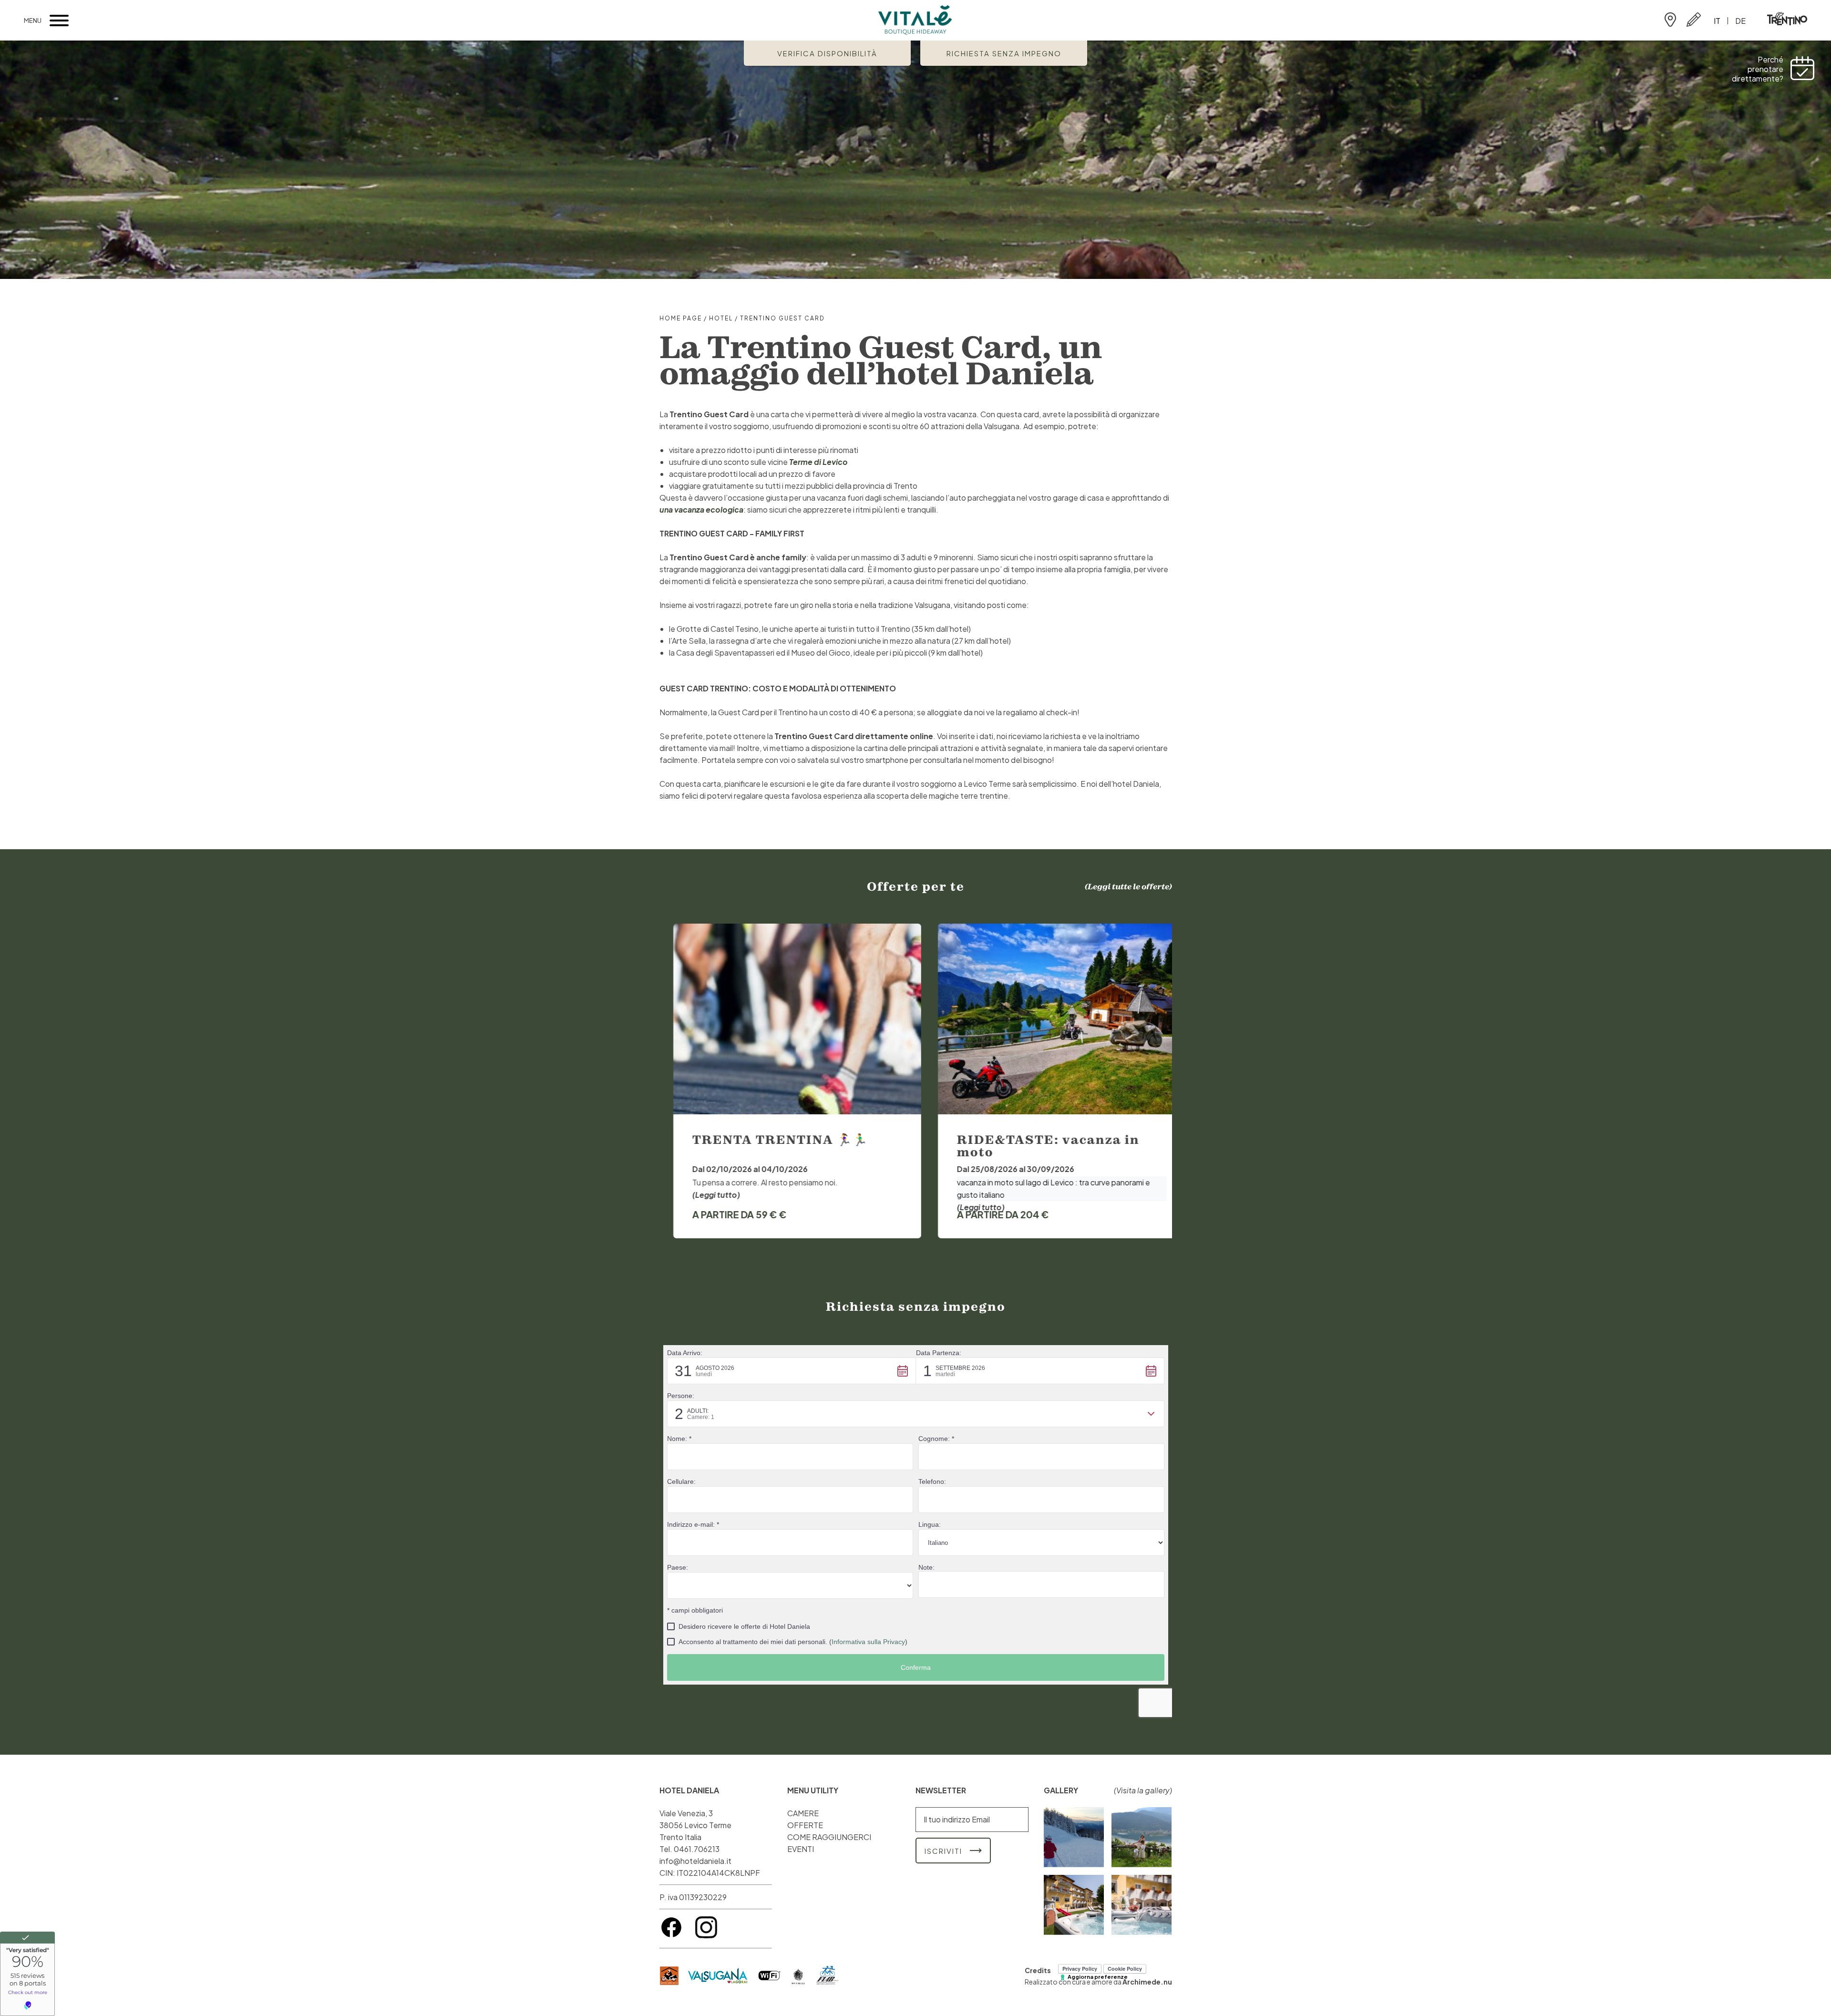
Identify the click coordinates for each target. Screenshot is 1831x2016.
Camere (803, 1813)
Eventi (801, 1849)
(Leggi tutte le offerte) (1128, 886)
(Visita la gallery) (1143, 1790)
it (1717, 21)
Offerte (805, 1825)
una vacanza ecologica (701, 509)
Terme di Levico (818, 462)
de (1740, 21)
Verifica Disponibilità (827, 53)
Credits (1038, 1970)
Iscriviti (943, 1851)
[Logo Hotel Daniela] (915, 21)
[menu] (59, 21)
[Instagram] (706, 1936)
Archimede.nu (1147, 1982)
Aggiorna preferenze (1098, 1977)
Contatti (1694, 20)
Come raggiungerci (1670, 20)
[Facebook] (672, 1936)
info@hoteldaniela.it (695, 1861)
